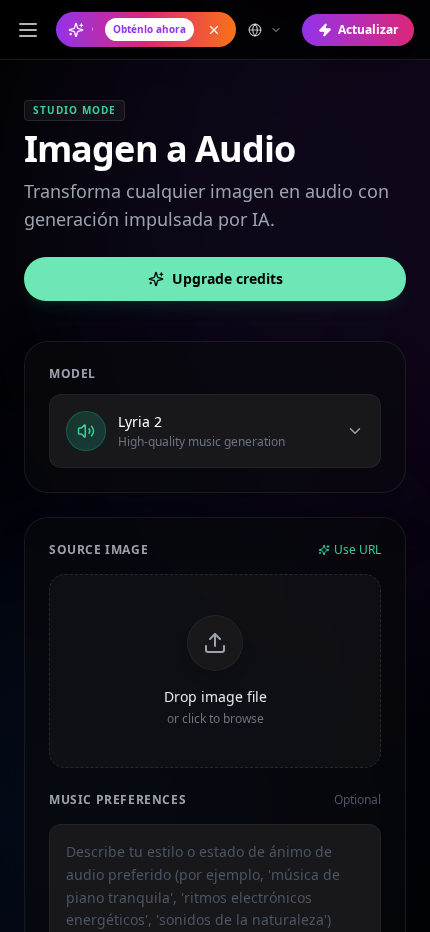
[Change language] (265, 30)
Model (72, 374)
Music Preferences (117, 800)
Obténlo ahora (149, 29)
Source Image (98, 550)
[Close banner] (214, 30)
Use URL (357, 550)
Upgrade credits (227, 278)
